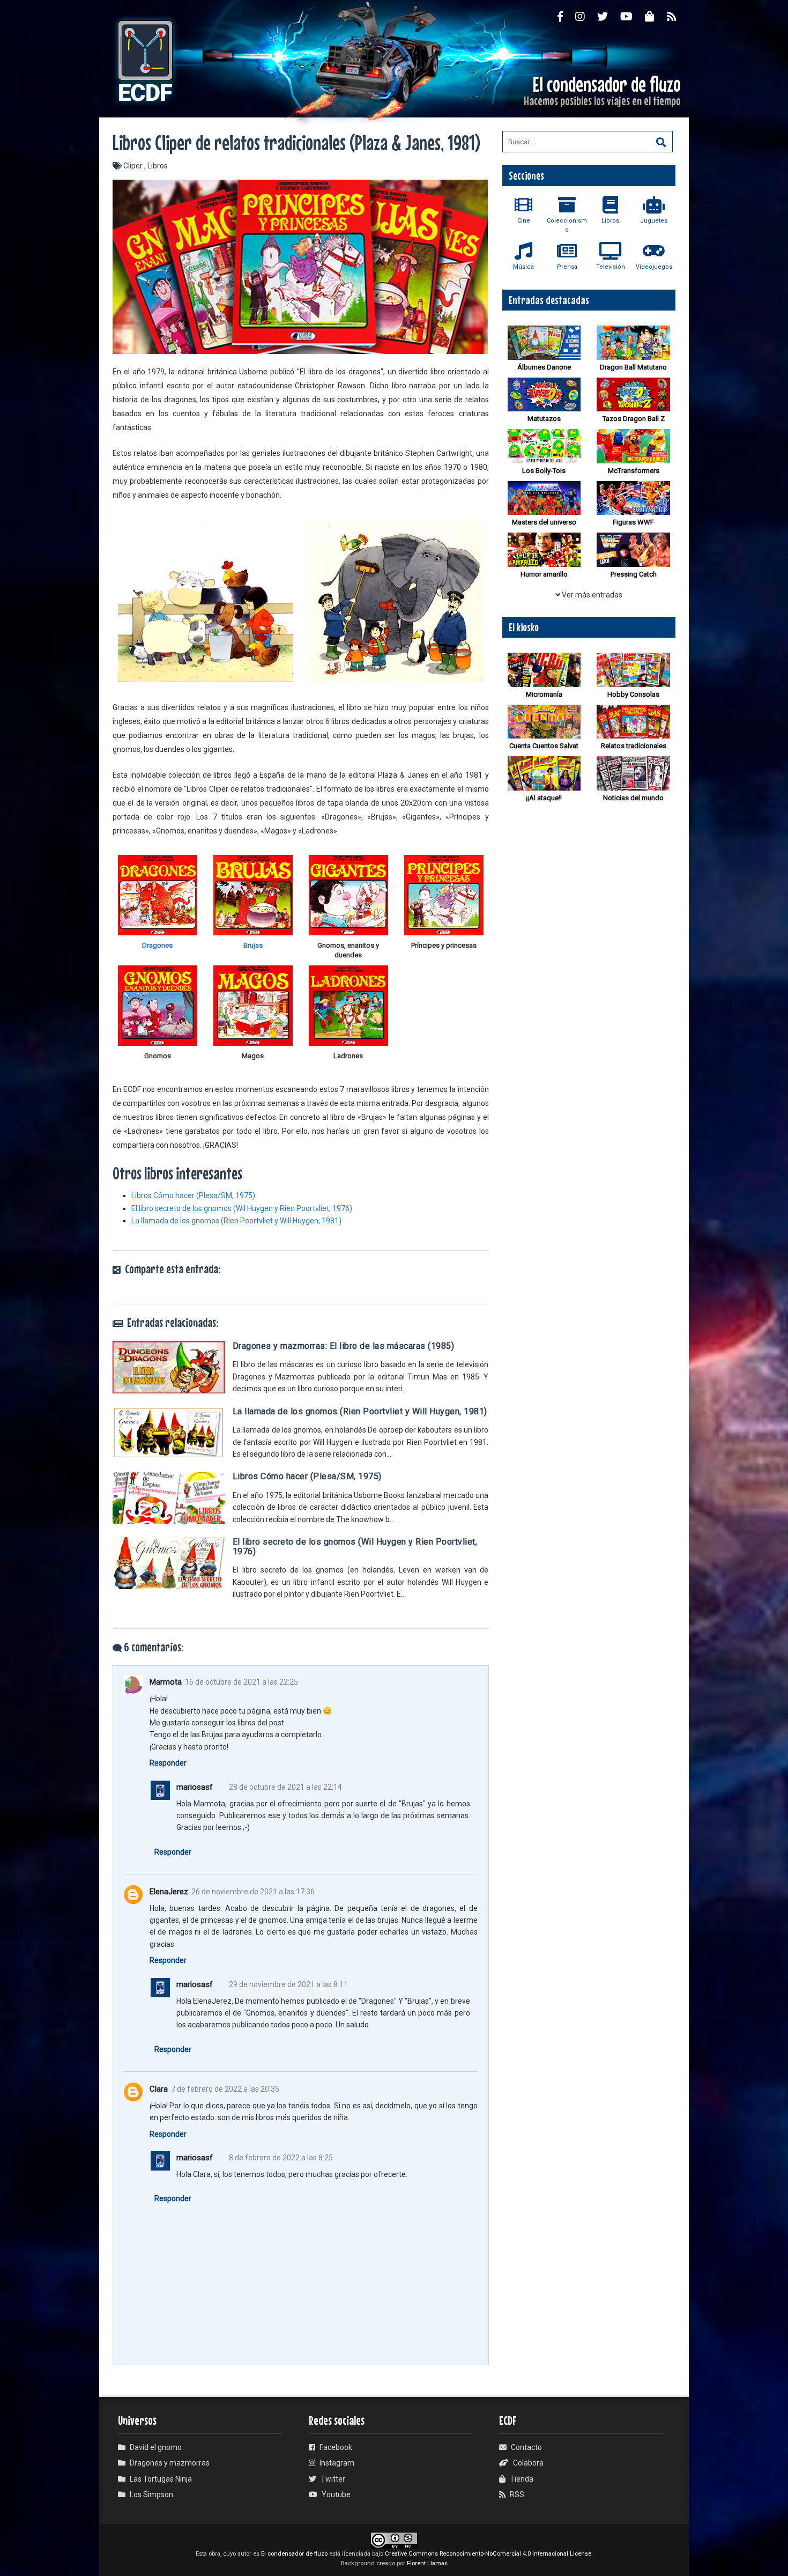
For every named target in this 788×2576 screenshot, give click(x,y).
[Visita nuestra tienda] (656, 16)
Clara (159, 2089)
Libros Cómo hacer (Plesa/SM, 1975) (193, 1195)
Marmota (166, 1682)
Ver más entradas (591, 595)
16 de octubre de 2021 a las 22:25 (241, 1682)
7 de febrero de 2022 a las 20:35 (225, 2089)
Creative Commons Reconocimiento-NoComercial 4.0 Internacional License (488, 2554)
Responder (168, 1763)
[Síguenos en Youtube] (633, 16)
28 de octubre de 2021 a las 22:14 (285, 1787)
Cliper (134, 166)
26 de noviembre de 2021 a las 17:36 (253, 1892)
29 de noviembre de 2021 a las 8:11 (288, 1984)
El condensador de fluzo (294, 2554)
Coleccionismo (567, 225)
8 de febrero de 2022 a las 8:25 (281, 2158)
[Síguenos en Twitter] (609, 16)
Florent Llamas (427, 2563)
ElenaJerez (169, 1892)
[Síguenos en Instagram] (586, 16)
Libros (158, 166)
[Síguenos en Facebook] (566, 16)
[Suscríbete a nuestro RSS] (678, 16)
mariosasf (195, 1787)
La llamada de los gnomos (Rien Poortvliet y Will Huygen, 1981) (236, 1221)
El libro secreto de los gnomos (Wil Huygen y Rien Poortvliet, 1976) (242, 1208)
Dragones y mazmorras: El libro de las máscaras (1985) (344, 1346)
